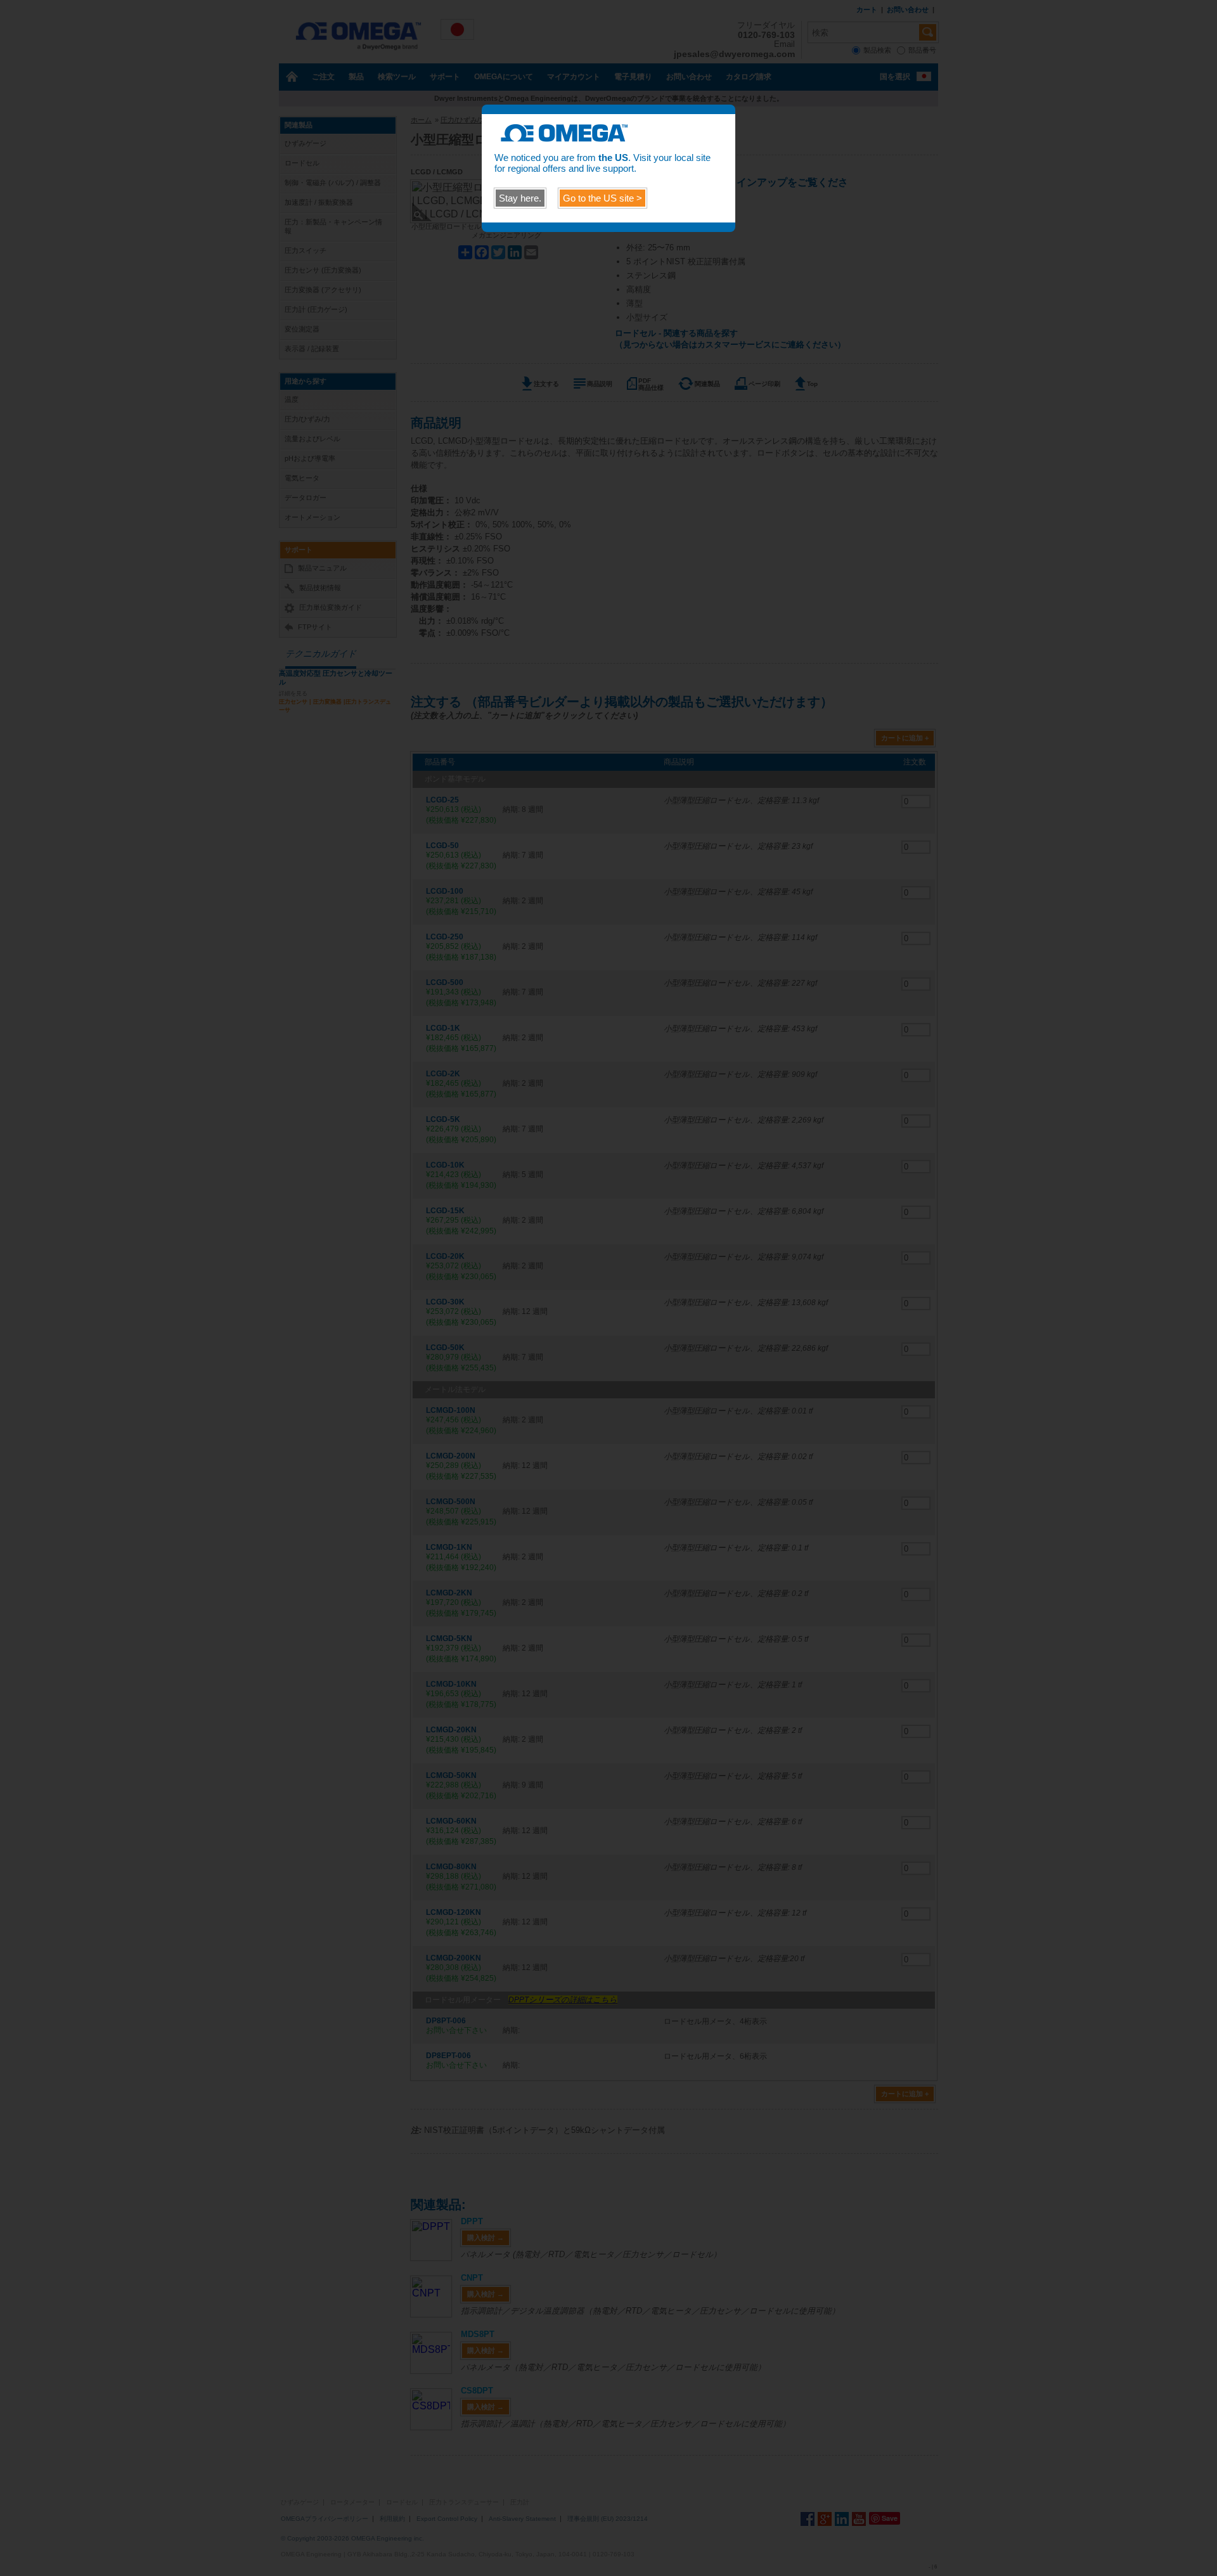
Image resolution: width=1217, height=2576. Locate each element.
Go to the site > (602, 198)
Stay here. (520, 198)
